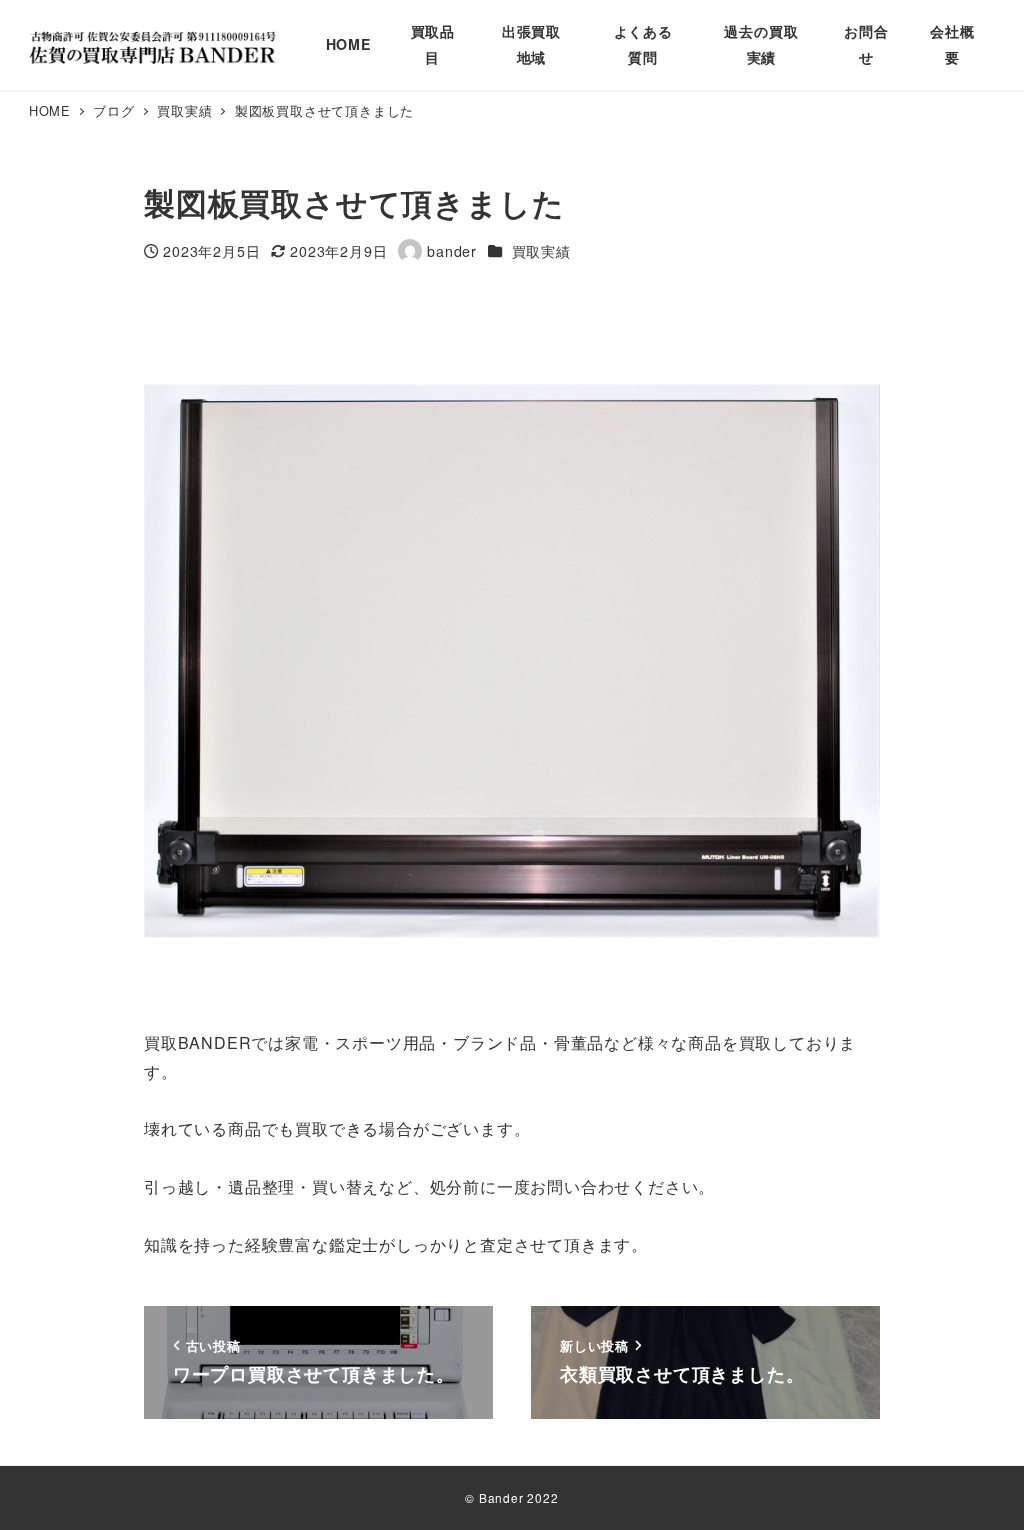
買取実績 (541, 251)
